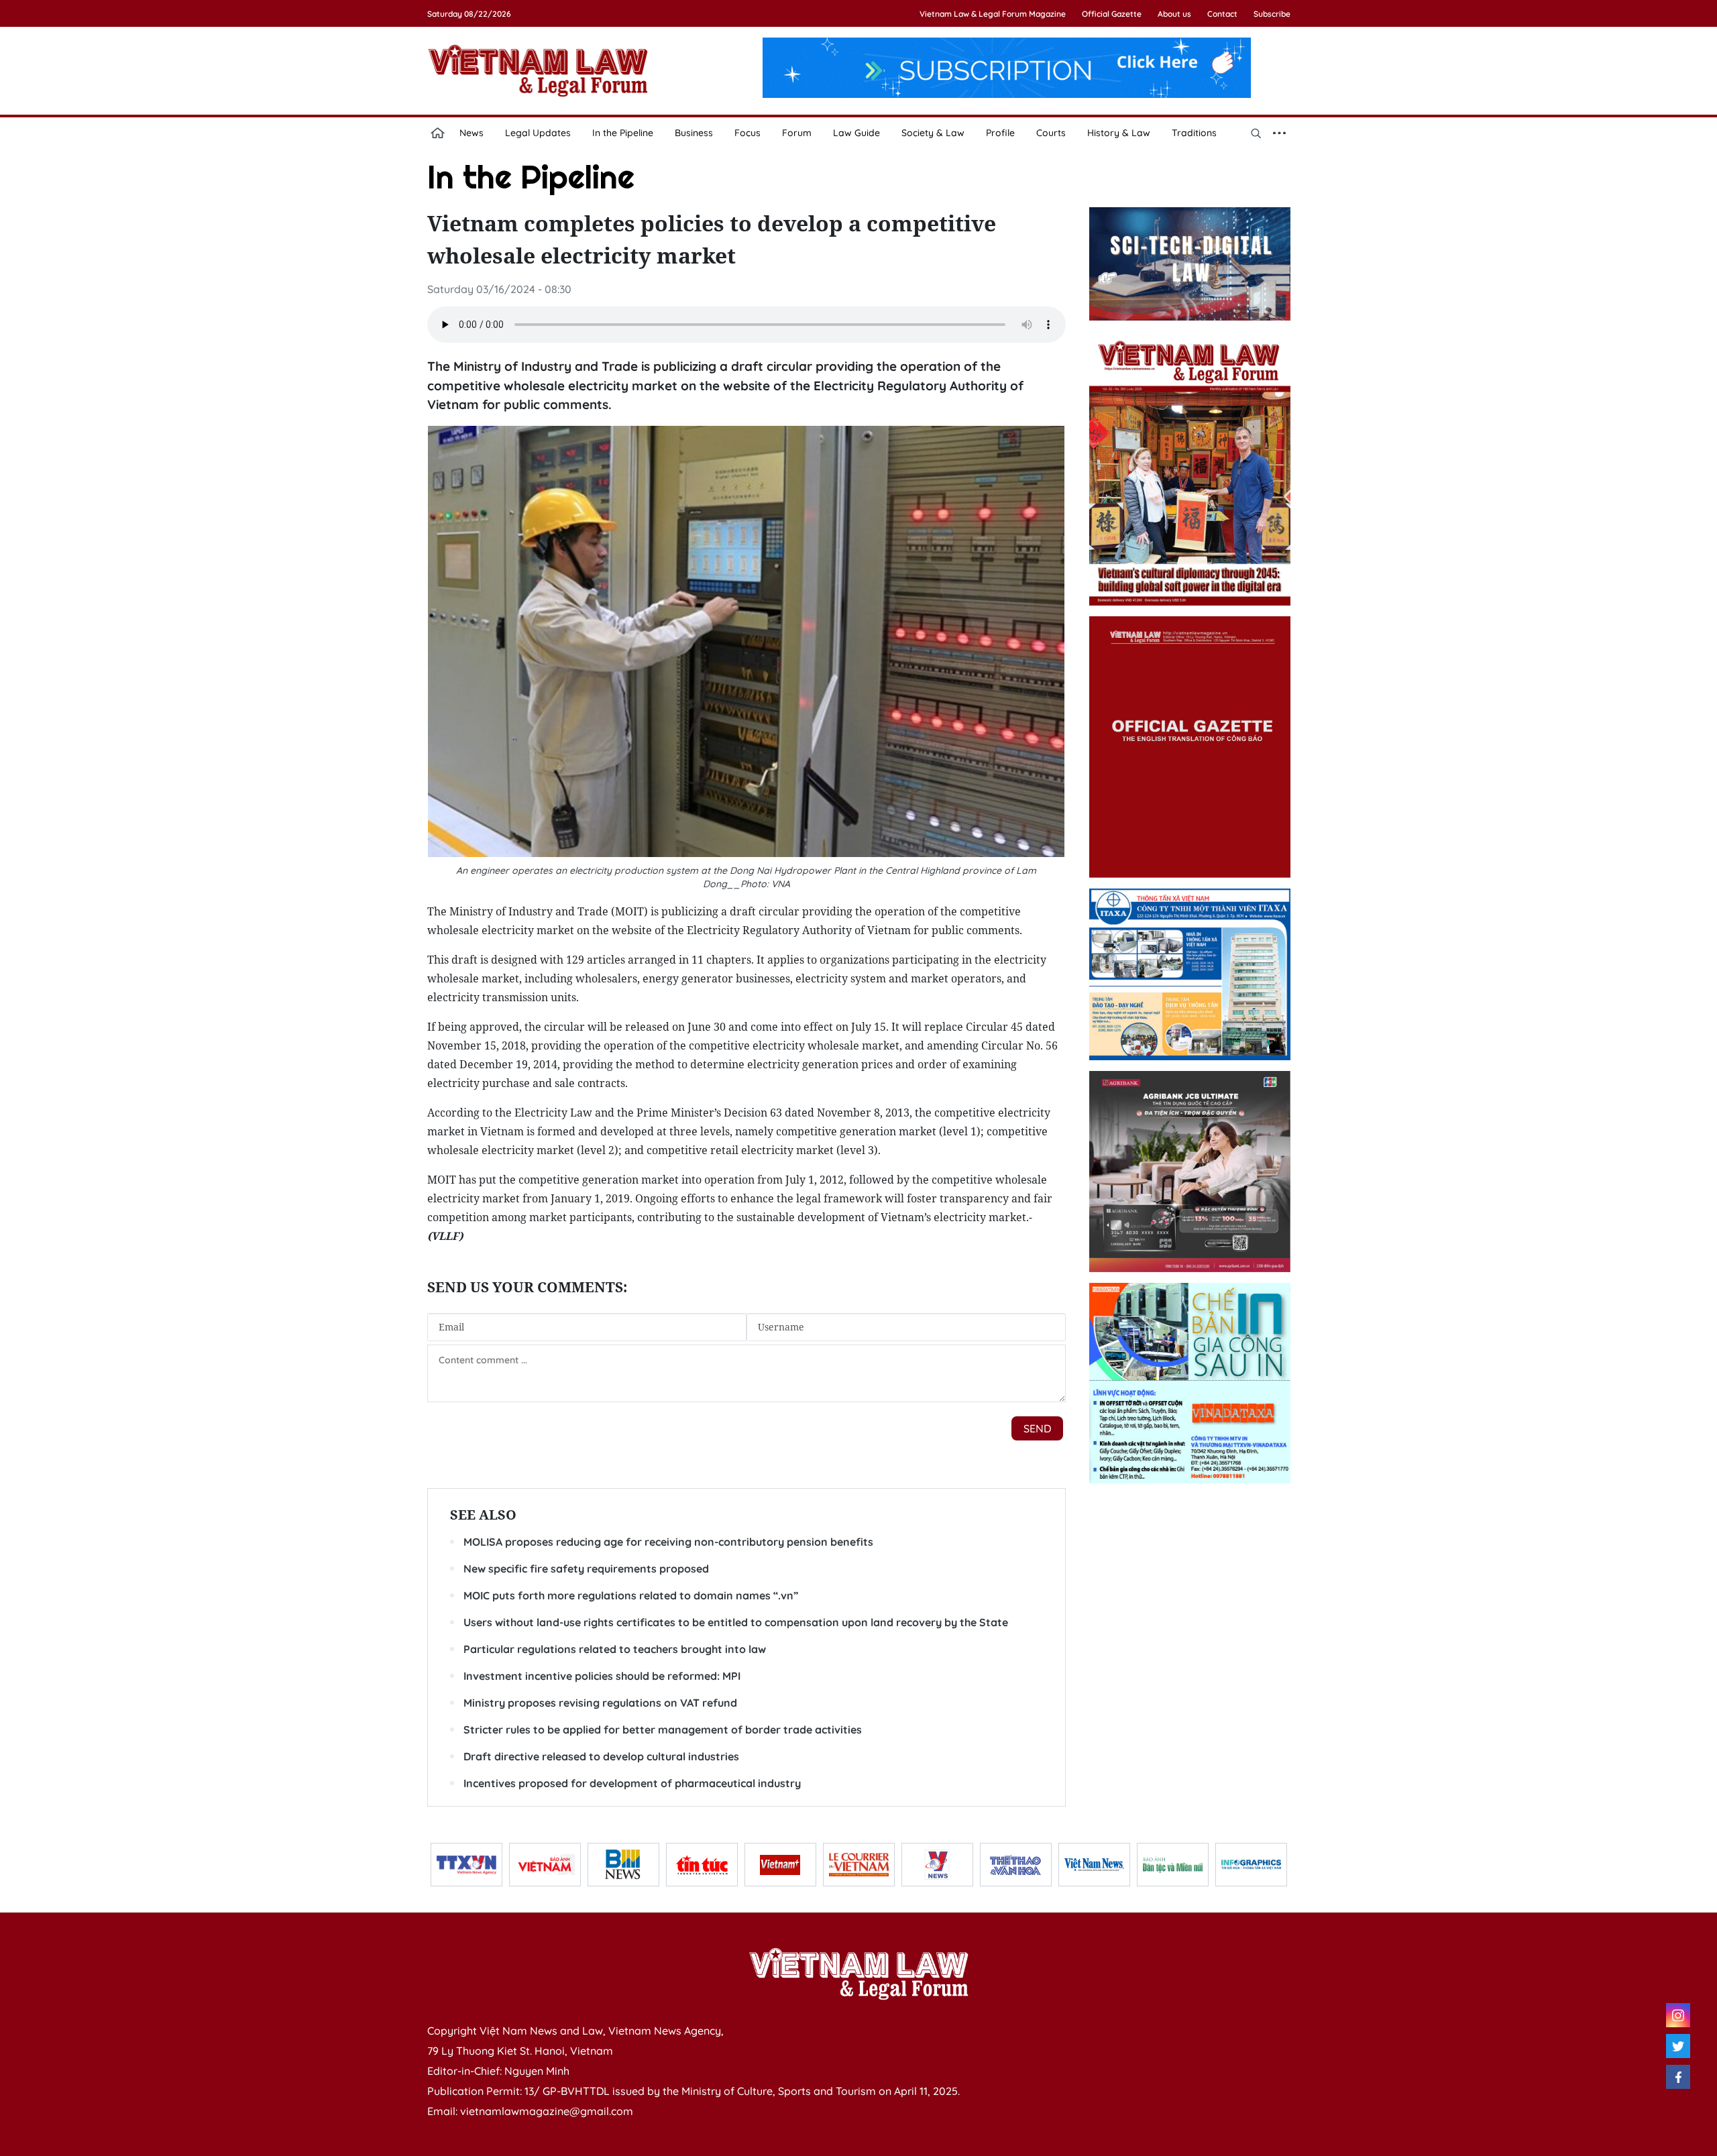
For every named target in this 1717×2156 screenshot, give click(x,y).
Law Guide (856, 133)
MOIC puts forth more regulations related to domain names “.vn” (631, 1595)
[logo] (858, 1974)
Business (694, 133)
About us (1174, 14)
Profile (1000, 133)
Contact (1222, 14)
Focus (747, 133)
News (472, 133)
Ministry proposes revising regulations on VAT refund (600, 1703)
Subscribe (1272, 14)
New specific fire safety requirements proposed (586, 1569)
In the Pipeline (623, 133)
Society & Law (933, 133)
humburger (1280, 133)
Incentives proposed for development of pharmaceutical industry (632, 1783)
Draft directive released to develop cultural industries (601, 1756)
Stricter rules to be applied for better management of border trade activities (663, 1729)
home (438, 133)
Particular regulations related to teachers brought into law (615, 1649)
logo (538, 70)
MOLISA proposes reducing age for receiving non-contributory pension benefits (668, 1542)
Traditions (1194, 133)
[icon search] (1256, 133)
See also (483, 1515)
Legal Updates (538, 133)
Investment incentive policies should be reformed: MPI (602, 1676)
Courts (1051, 133)
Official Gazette (1112, 14)
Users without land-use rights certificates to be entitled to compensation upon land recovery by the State (736, 1622)
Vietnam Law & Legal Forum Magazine (993, 14)
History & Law (1119, 133)
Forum (797, 133)
